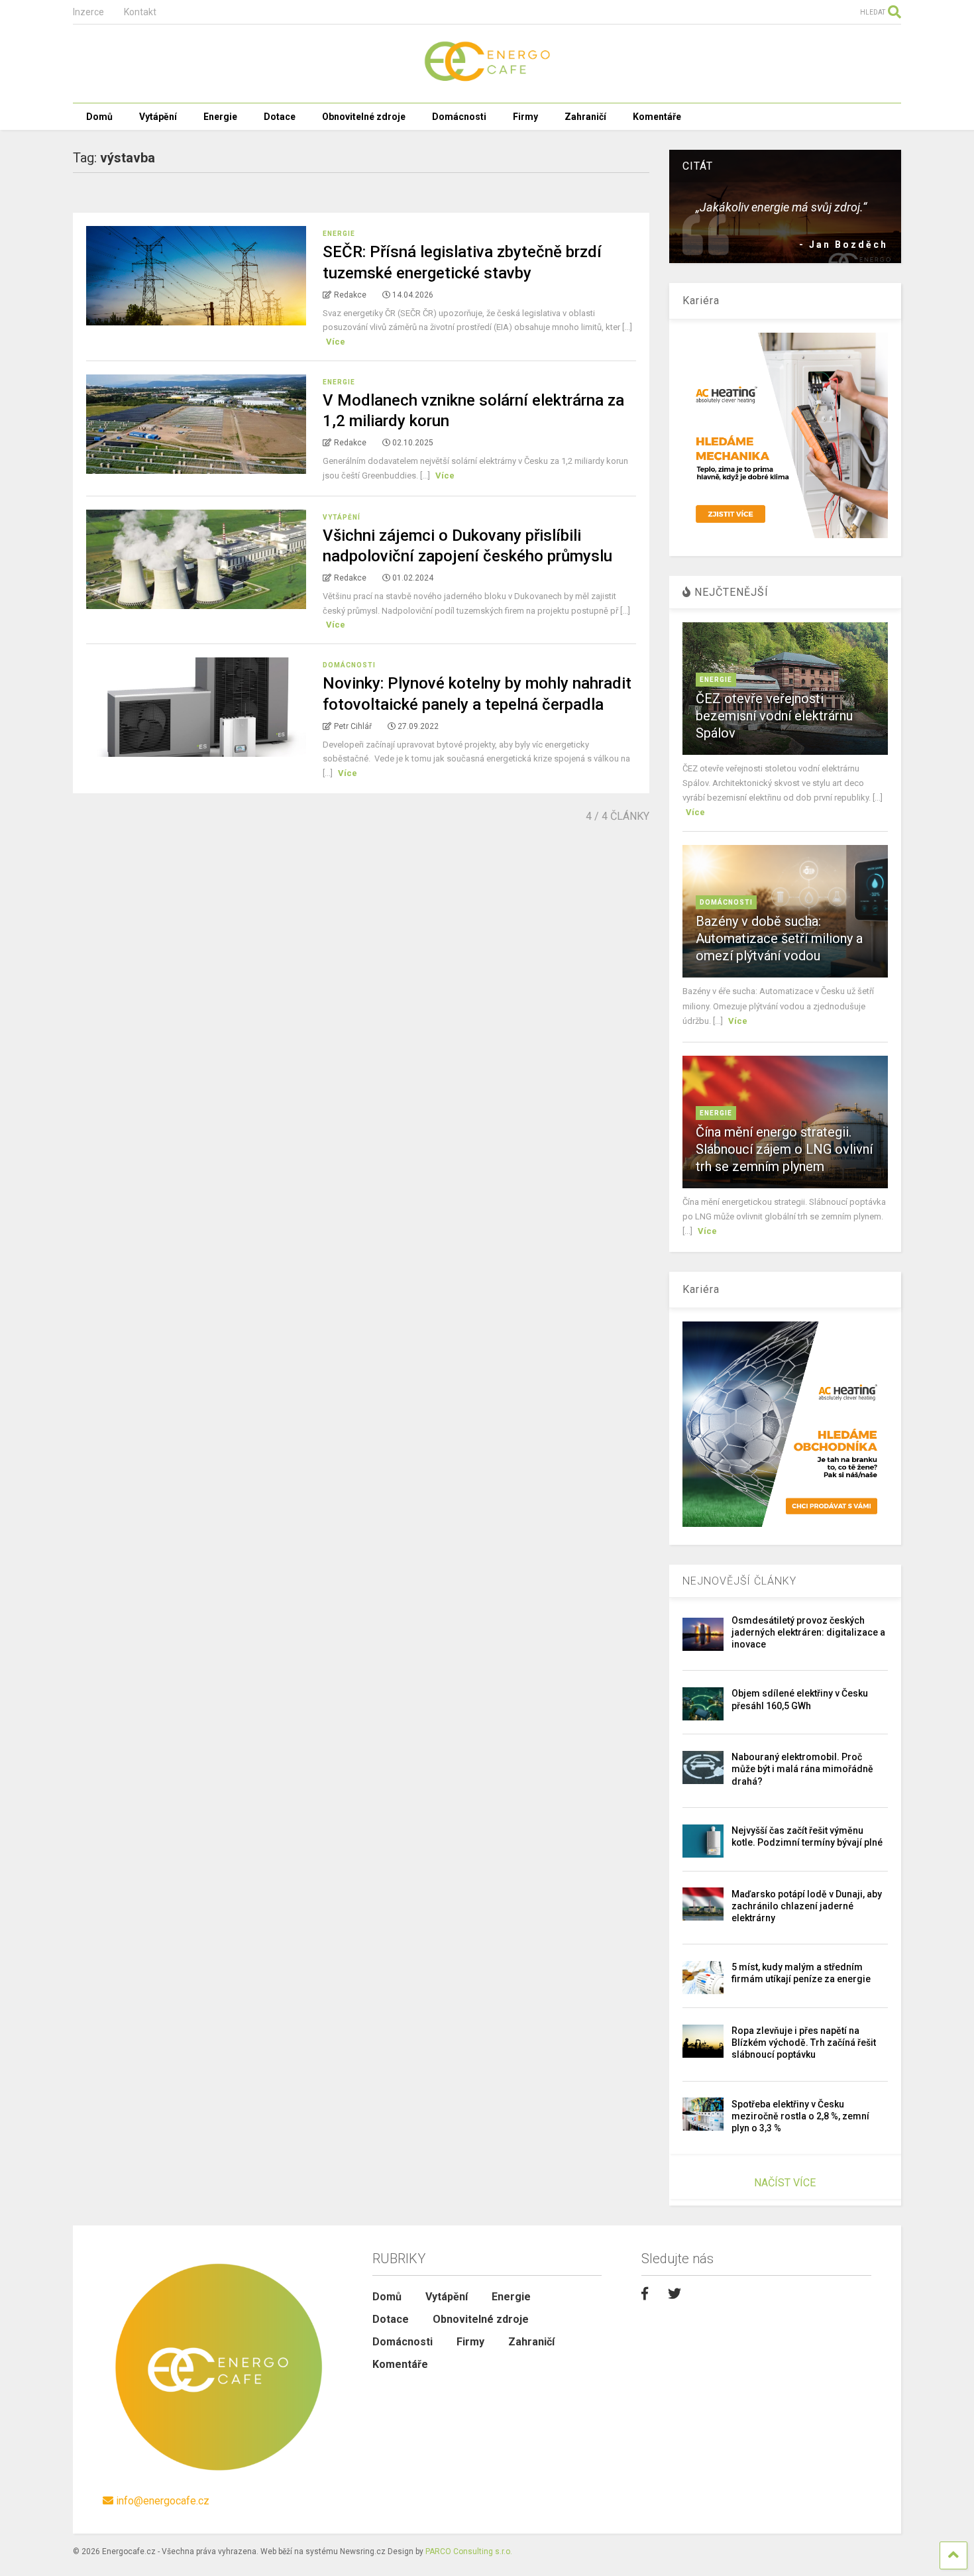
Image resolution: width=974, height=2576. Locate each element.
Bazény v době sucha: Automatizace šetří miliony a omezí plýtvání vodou (779, 938)
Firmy (525, 117)
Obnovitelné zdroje (364, 117)
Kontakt (140, 12)
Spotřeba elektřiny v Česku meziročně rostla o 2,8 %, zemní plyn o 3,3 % (800, 2116)
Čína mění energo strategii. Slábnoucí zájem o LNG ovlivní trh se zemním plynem (784, 1149)
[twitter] (675, 2294)
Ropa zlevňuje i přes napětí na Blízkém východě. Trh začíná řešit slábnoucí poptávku (804, 2043)
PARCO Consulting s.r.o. (469, 2551)
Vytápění (158, 117)
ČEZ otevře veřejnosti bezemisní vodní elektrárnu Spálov (774, 716)
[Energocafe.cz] (487, 80)
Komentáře (657, 117)
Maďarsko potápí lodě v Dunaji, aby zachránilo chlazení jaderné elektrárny (807, 1906)
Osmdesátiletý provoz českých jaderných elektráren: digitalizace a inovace (808, 1632)
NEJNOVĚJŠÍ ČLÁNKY (739, 1581)
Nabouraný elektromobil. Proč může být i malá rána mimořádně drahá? (802, 1769)
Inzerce (88, 12)
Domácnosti (459, 117)
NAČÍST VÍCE (785, 2183)
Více (336, 342)
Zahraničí (585, 117)
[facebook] (645, 2294)
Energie (220, 117)
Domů (99, 117)
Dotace (280, 117)
